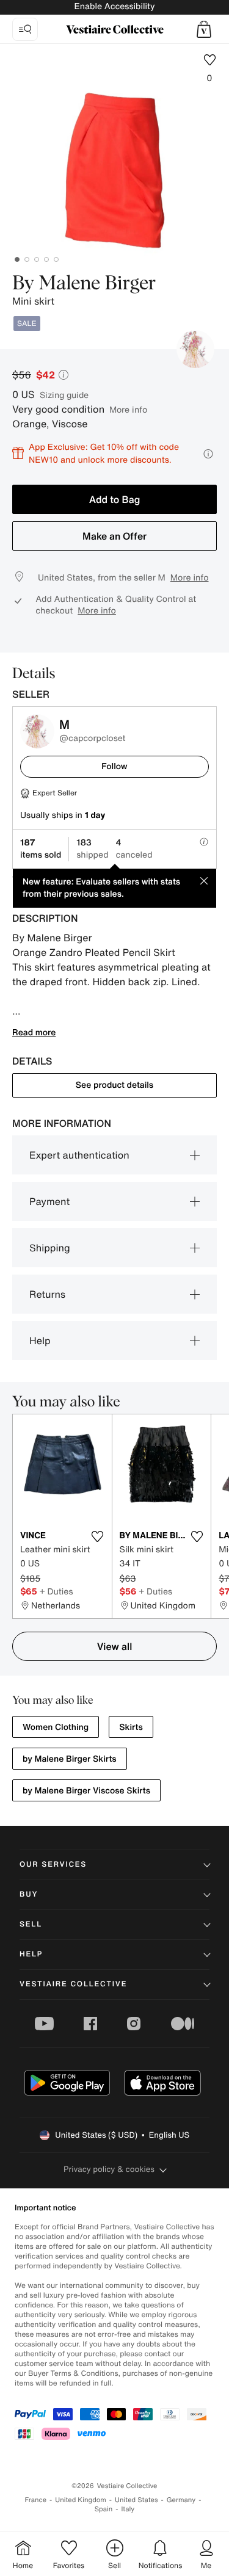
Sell (31, 1924)
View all (115, 1646)
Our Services (53, 1865)
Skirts (131, 1727)
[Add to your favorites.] (98, 1536)
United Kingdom (81, 2500)
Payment (49, 1201)
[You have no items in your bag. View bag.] (204, 29)
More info (128, 409)
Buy (29, 1894)
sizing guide (64, 395)
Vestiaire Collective (73, 1984)
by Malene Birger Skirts (70, 1759)
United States (136, 2500)
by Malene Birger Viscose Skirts (86, 1791)
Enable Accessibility (114, 6)
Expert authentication (79, 1155)
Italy (128, 2509)
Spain (104, 2509)
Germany (181, 2500)
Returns (47, 1294)
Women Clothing (56, 1727)
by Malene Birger (84, 284)
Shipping (50, 1248)
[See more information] (208, 454)
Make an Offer (114, 536)
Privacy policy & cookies (109, 2169)
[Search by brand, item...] (25, 29)
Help (40, 1340)
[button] (204, 29)
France (36, 2500)
